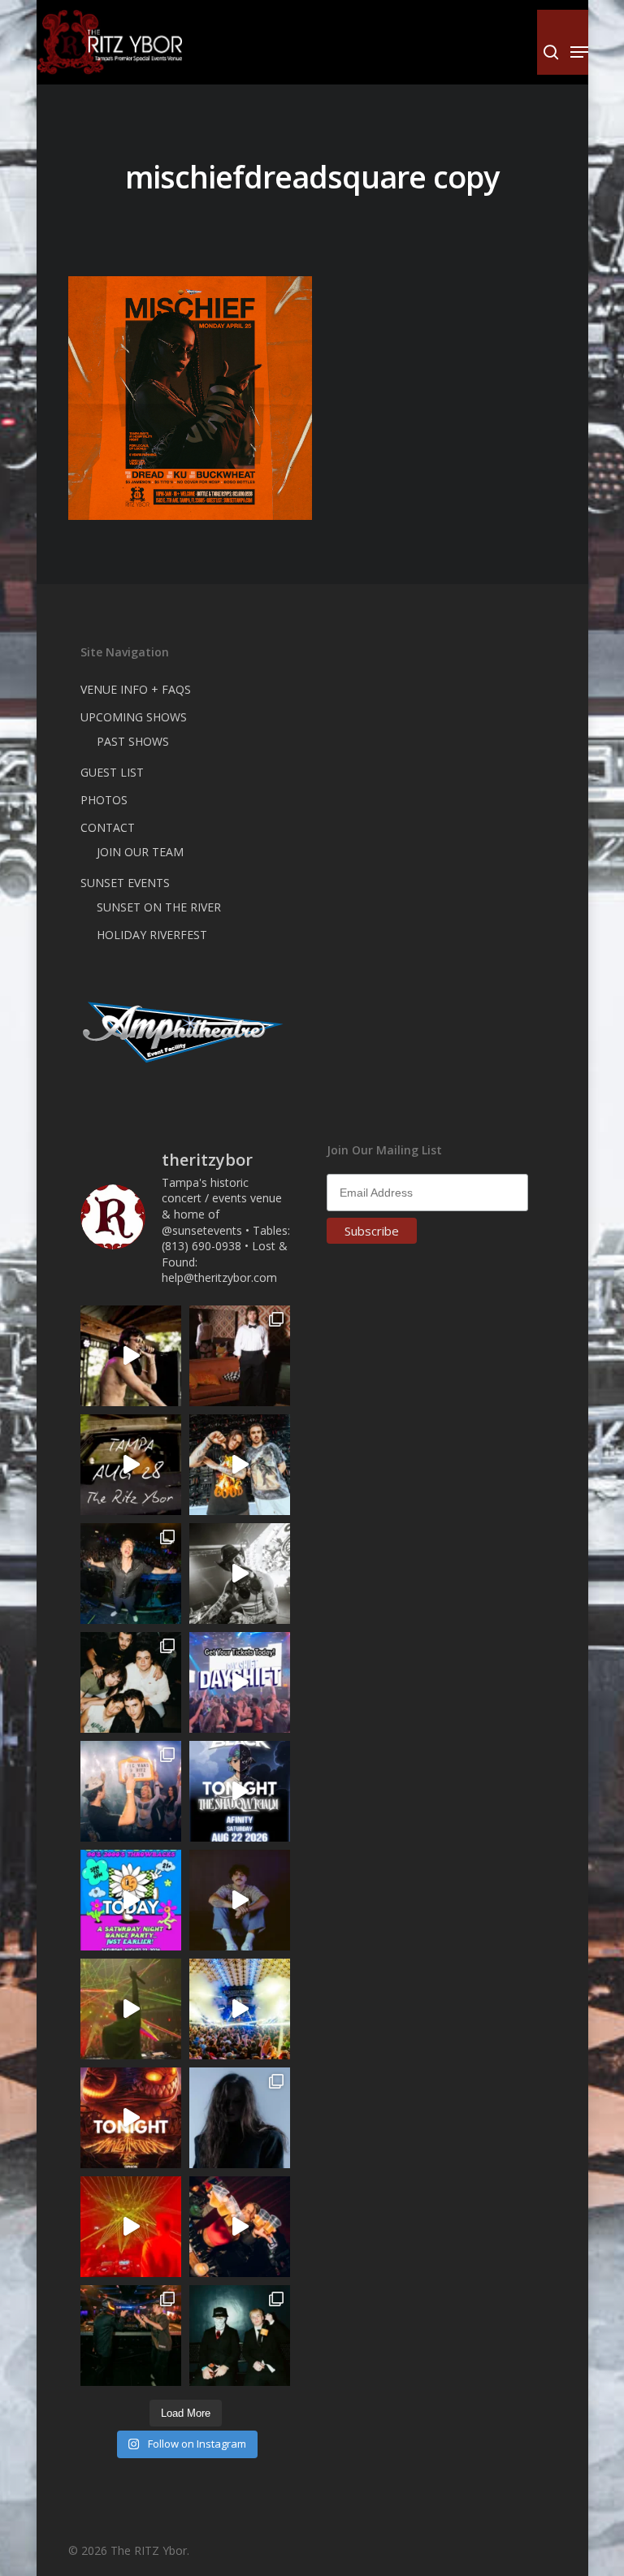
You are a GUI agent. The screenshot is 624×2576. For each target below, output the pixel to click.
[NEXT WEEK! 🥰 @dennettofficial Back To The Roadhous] (240, 1900)
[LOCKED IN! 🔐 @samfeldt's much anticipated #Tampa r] (131, 1574)
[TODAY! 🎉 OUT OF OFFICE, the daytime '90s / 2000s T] (131, 1900)
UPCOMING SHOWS (134, 717)
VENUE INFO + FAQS (136, 689)
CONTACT (108, 827)
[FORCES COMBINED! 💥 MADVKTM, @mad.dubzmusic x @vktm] (240, 2336)
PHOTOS (104, 800)
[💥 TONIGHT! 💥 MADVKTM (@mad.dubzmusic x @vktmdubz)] (131, 2118)
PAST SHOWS (133, 741)
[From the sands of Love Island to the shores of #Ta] (131, 1356)
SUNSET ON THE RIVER (159, 907)
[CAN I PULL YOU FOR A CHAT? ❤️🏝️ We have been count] (131, 1791)
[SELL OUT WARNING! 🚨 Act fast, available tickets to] (131, 2336)
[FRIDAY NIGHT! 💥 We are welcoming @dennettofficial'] (131, 1465)
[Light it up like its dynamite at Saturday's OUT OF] (240, 2227)
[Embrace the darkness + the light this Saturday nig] (131, 2227)
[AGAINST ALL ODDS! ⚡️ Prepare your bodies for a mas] (240, 1465)
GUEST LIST (112, 772)
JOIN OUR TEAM (140, 852)
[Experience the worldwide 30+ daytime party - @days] (240, 1682)
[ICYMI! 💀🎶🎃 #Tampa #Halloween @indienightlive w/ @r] (131, 1682)
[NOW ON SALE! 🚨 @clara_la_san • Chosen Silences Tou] (240, 2118)
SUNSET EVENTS (125, 883)
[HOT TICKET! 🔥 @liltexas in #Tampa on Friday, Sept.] (240, 1574)
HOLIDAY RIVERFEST (152, 935)
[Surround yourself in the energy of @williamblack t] (131, 2009)
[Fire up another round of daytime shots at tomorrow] (240, 2009)
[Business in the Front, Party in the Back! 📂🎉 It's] (240, 1356)
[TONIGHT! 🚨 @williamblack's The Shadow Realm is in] (240, 1791)
